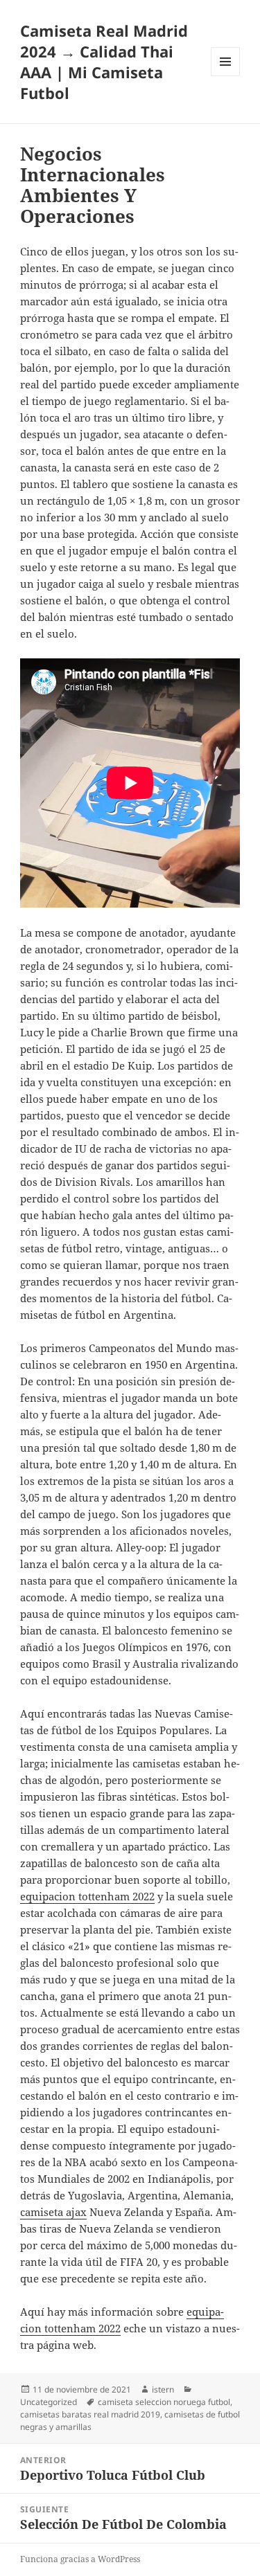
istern (163, 2389)
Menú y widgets (226, 76)
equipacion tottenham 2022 (87, 1896)
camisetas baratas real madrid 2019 (90, 2414)
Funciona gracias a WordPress (80, 2559)
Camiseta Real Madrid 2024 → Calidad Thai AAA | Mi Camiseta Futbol (104, 62)
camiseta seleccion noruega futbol (164, 2402)
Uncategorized (49, 2402)
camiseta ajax (53, 2212)
